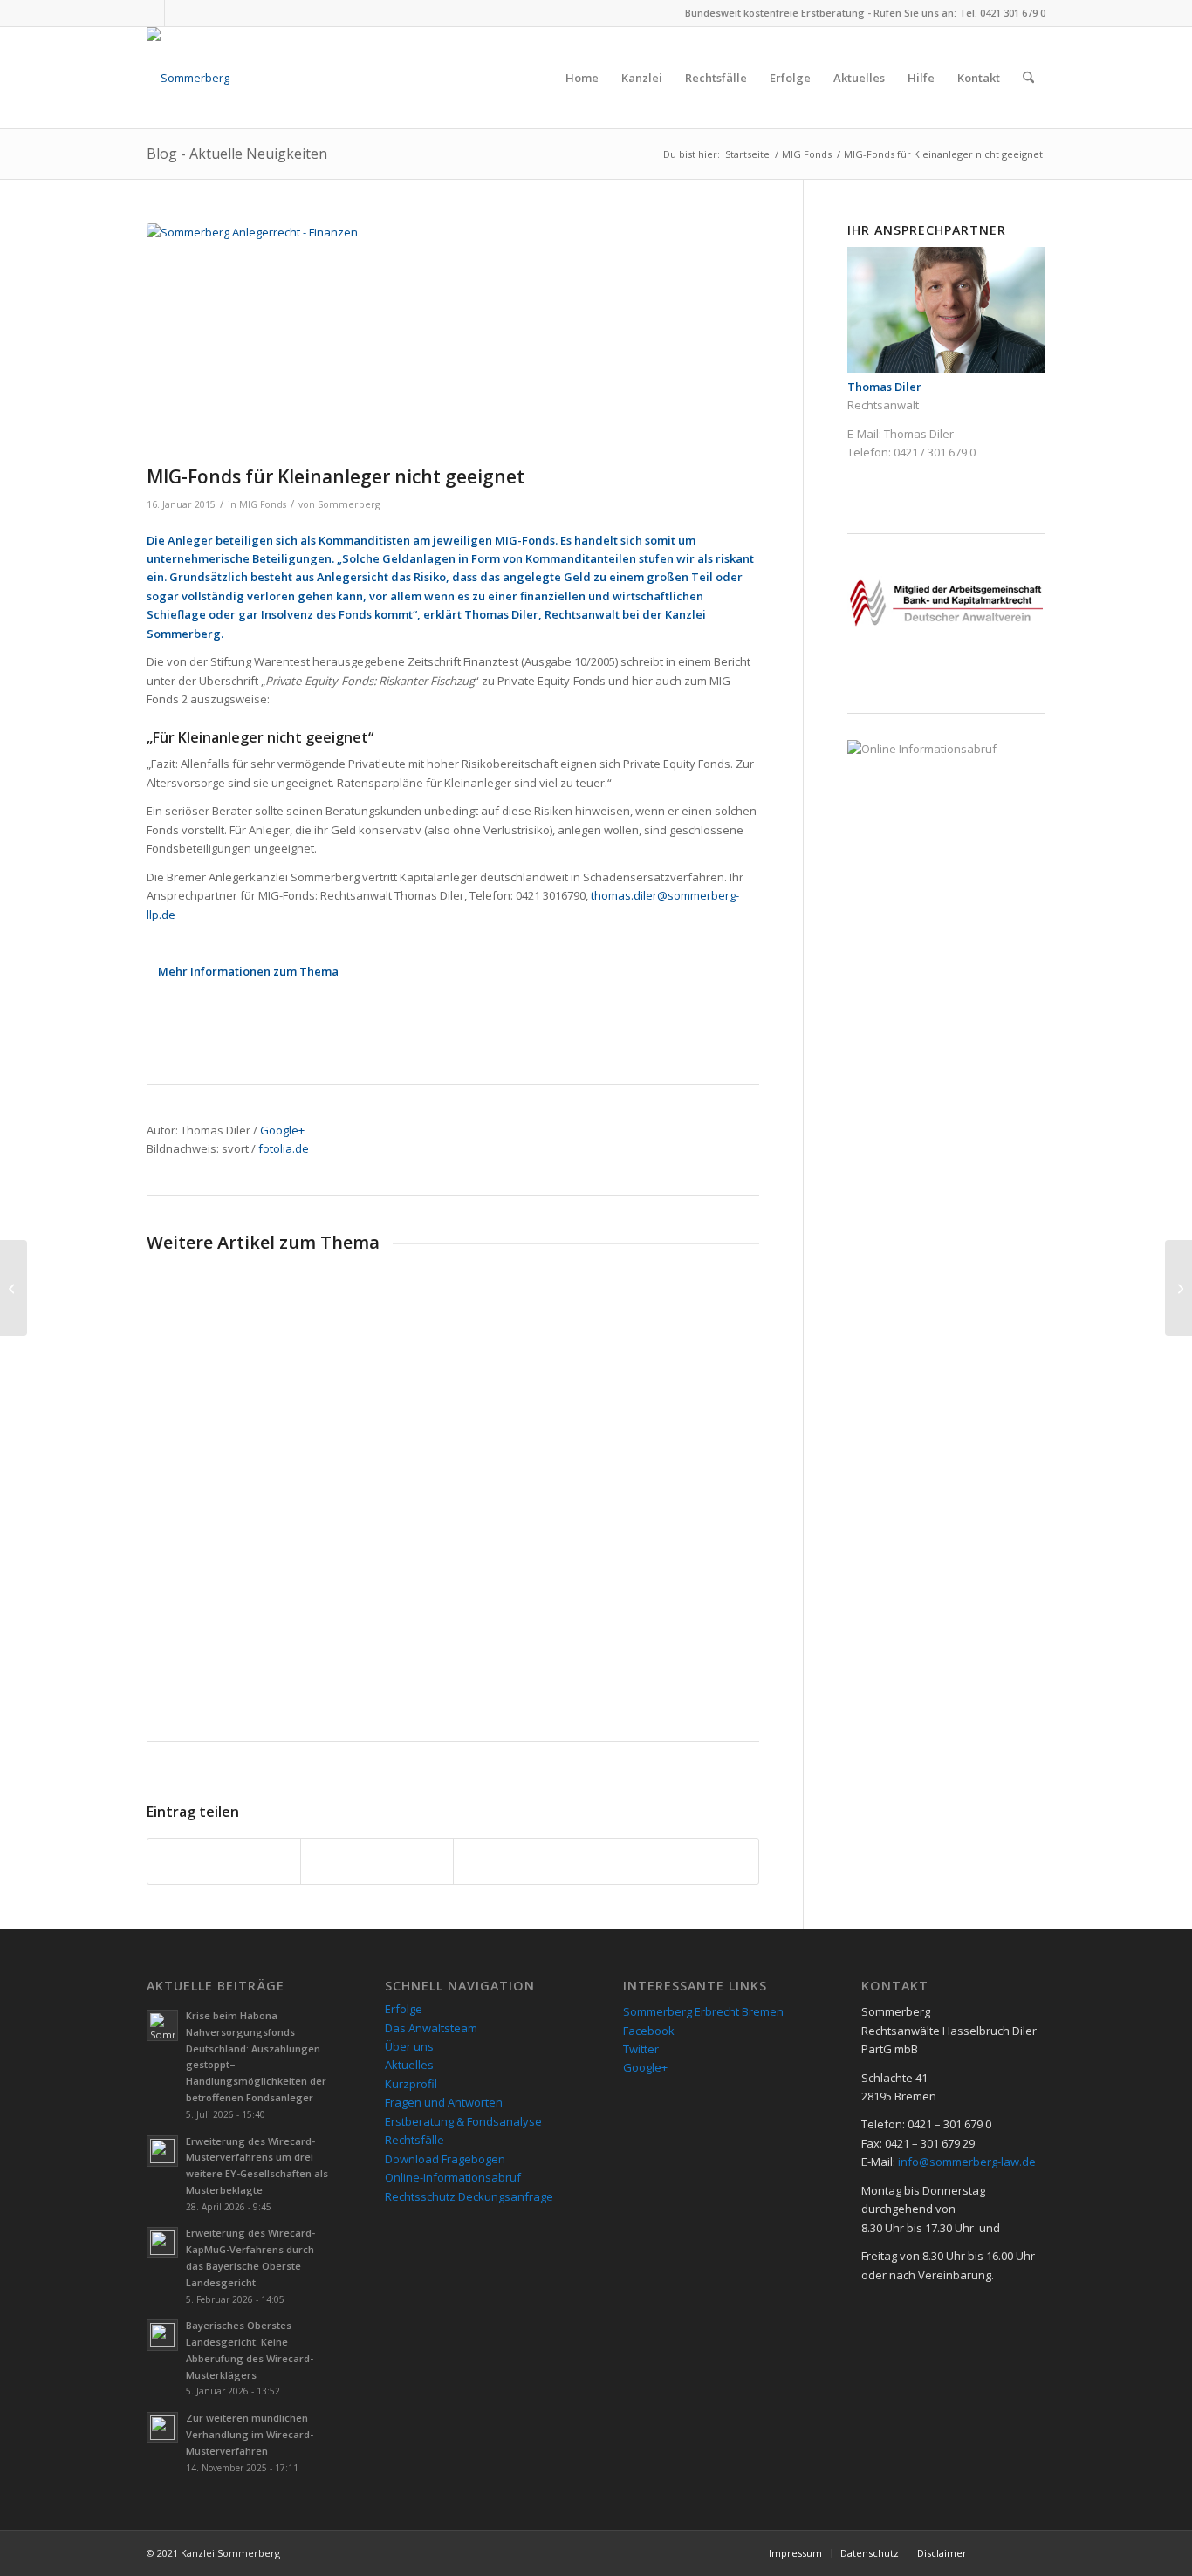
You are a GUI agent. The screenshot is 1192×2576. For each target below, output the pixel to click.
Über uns (409, 2046)
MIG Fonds (263, 504)
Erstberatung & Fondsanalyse (463, 2121)
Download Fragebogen (445, 2159)
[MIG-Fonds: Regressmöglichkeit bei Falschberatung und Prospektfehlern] (1178, 1288)
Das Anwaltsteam (431, 2028)
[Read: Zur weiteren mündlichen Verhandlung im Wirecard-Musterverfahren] (162, 2428)
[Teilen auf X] (377, 1861)
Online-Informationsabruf (453, 2177)
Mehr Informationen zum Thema (248, 971)
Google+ (282, 1130)
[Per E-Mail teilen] (682, 1861)
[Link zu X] (178, 13)
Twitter (641, 2049)
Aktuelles (409, 2065)
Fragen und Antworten (444, 2102)
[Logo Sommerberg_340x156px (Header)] (188, 78)
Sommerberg (349, 504)
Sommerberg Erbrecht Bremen (703, 2011)
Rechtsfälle (414, 2140)
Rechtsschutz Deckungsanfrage (469, 2196)
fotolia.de (284, 1148)
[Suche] (1028, 78)
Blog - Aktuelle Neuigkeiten (237, 154)
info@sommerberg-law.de (967, 2162)
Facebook (649, 2031)
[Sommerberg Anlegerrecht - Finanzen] (453, 340)
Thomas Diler (919, 434)
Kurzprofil (411, 2084)
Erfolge (404, 2009)
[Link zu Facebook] (151, 13)
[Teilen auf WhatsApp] (530, 1861)
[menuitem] (582, 78)
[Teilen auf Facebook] (224, 1861)
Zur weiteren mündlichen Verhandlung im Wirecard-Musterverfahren (250, 2434)
